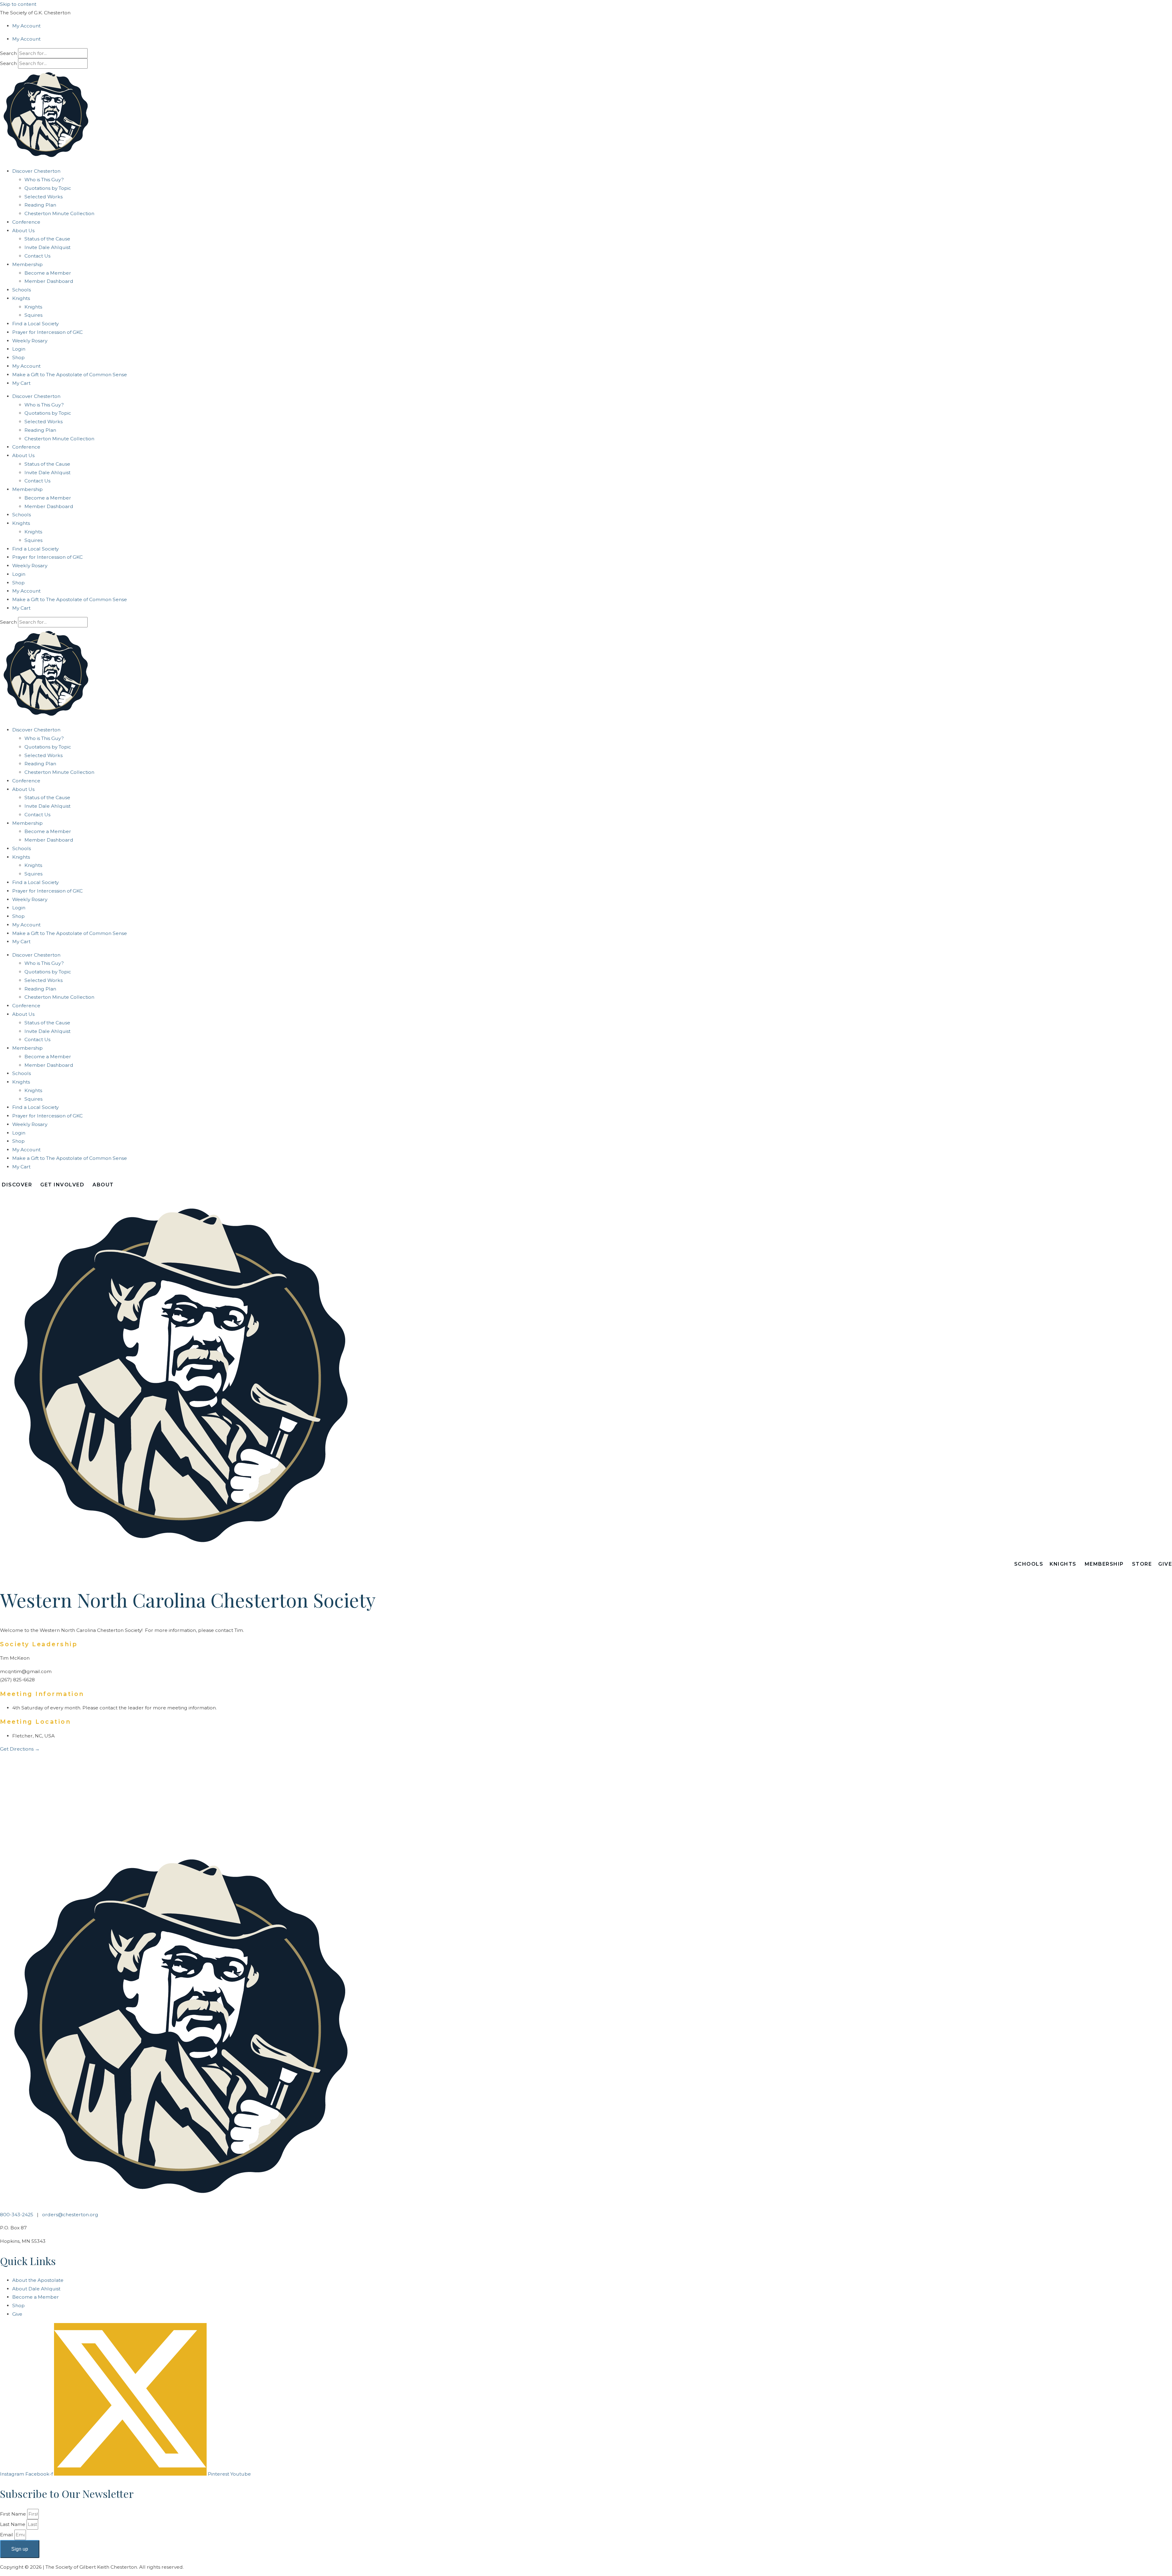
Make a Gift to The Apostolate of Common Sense (70, 375)
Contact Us (37, 256)
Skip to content (18, 4)
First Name (14, 2514)
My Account (26, 26)
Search (8, 53)
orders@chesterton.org (70, 2215)
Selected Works (43, 197)
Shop (18, 357)
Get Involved (62, 1185)
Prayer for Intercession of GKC (47, 332)
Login (19, 349)
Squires (33, 315)
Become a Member (48, 273)
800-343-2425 (17, 2215)
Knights (33, 307)
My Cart (21, 383)
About (103, 1185)
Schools (22, 290)
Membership (27, 264)
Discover (17, 1185)
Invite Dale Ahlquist (47, 247)
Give (1165, 1564)
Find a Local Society (35, 324)
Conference (26, 222)
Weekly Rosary (30, 341)
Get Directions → (20, 1749)
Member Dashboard (49, 281)
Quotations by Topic (48, 188)
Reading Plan (40, 205)
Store (1142, 1564)
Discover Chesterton (36, 171)
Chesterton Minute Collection (59, 213)
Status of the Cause (47, 239)
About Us (23, 231)
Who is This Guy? (44, 180)
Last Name (13, 2524)
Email (7, 2535)
